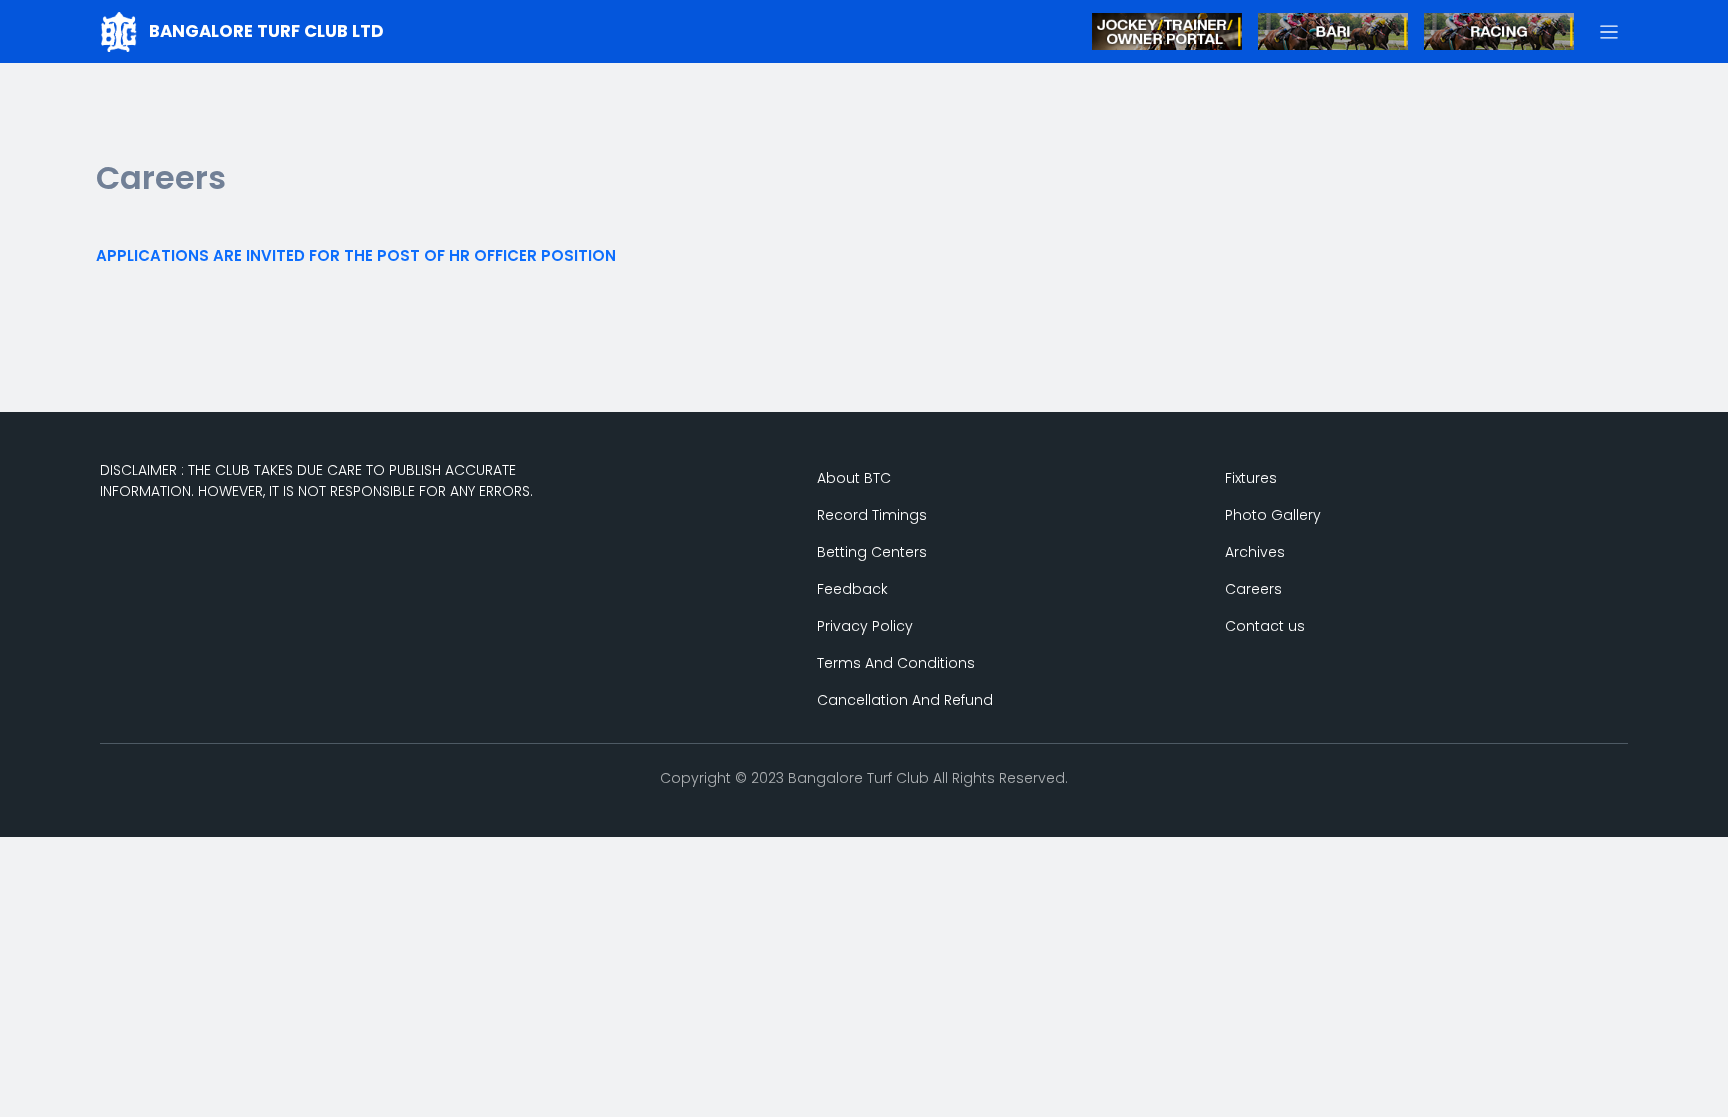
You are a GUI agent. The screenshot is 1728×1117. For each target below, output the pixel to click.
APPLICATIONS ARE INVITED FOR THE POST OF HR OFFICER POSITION (356, 255)
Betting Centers (872, 552)
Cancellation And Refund (905, 700)
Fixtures (1251, 478)
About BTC (854, 478)
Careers (1253, 589)
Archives (1255, 552)
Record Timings (872, 515)
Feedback (852, 589)
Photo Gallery (1273, 515)
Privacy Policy (865, 626)
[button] (1609, 31)
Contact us (1265, 626)
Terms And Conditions (896, 663)
